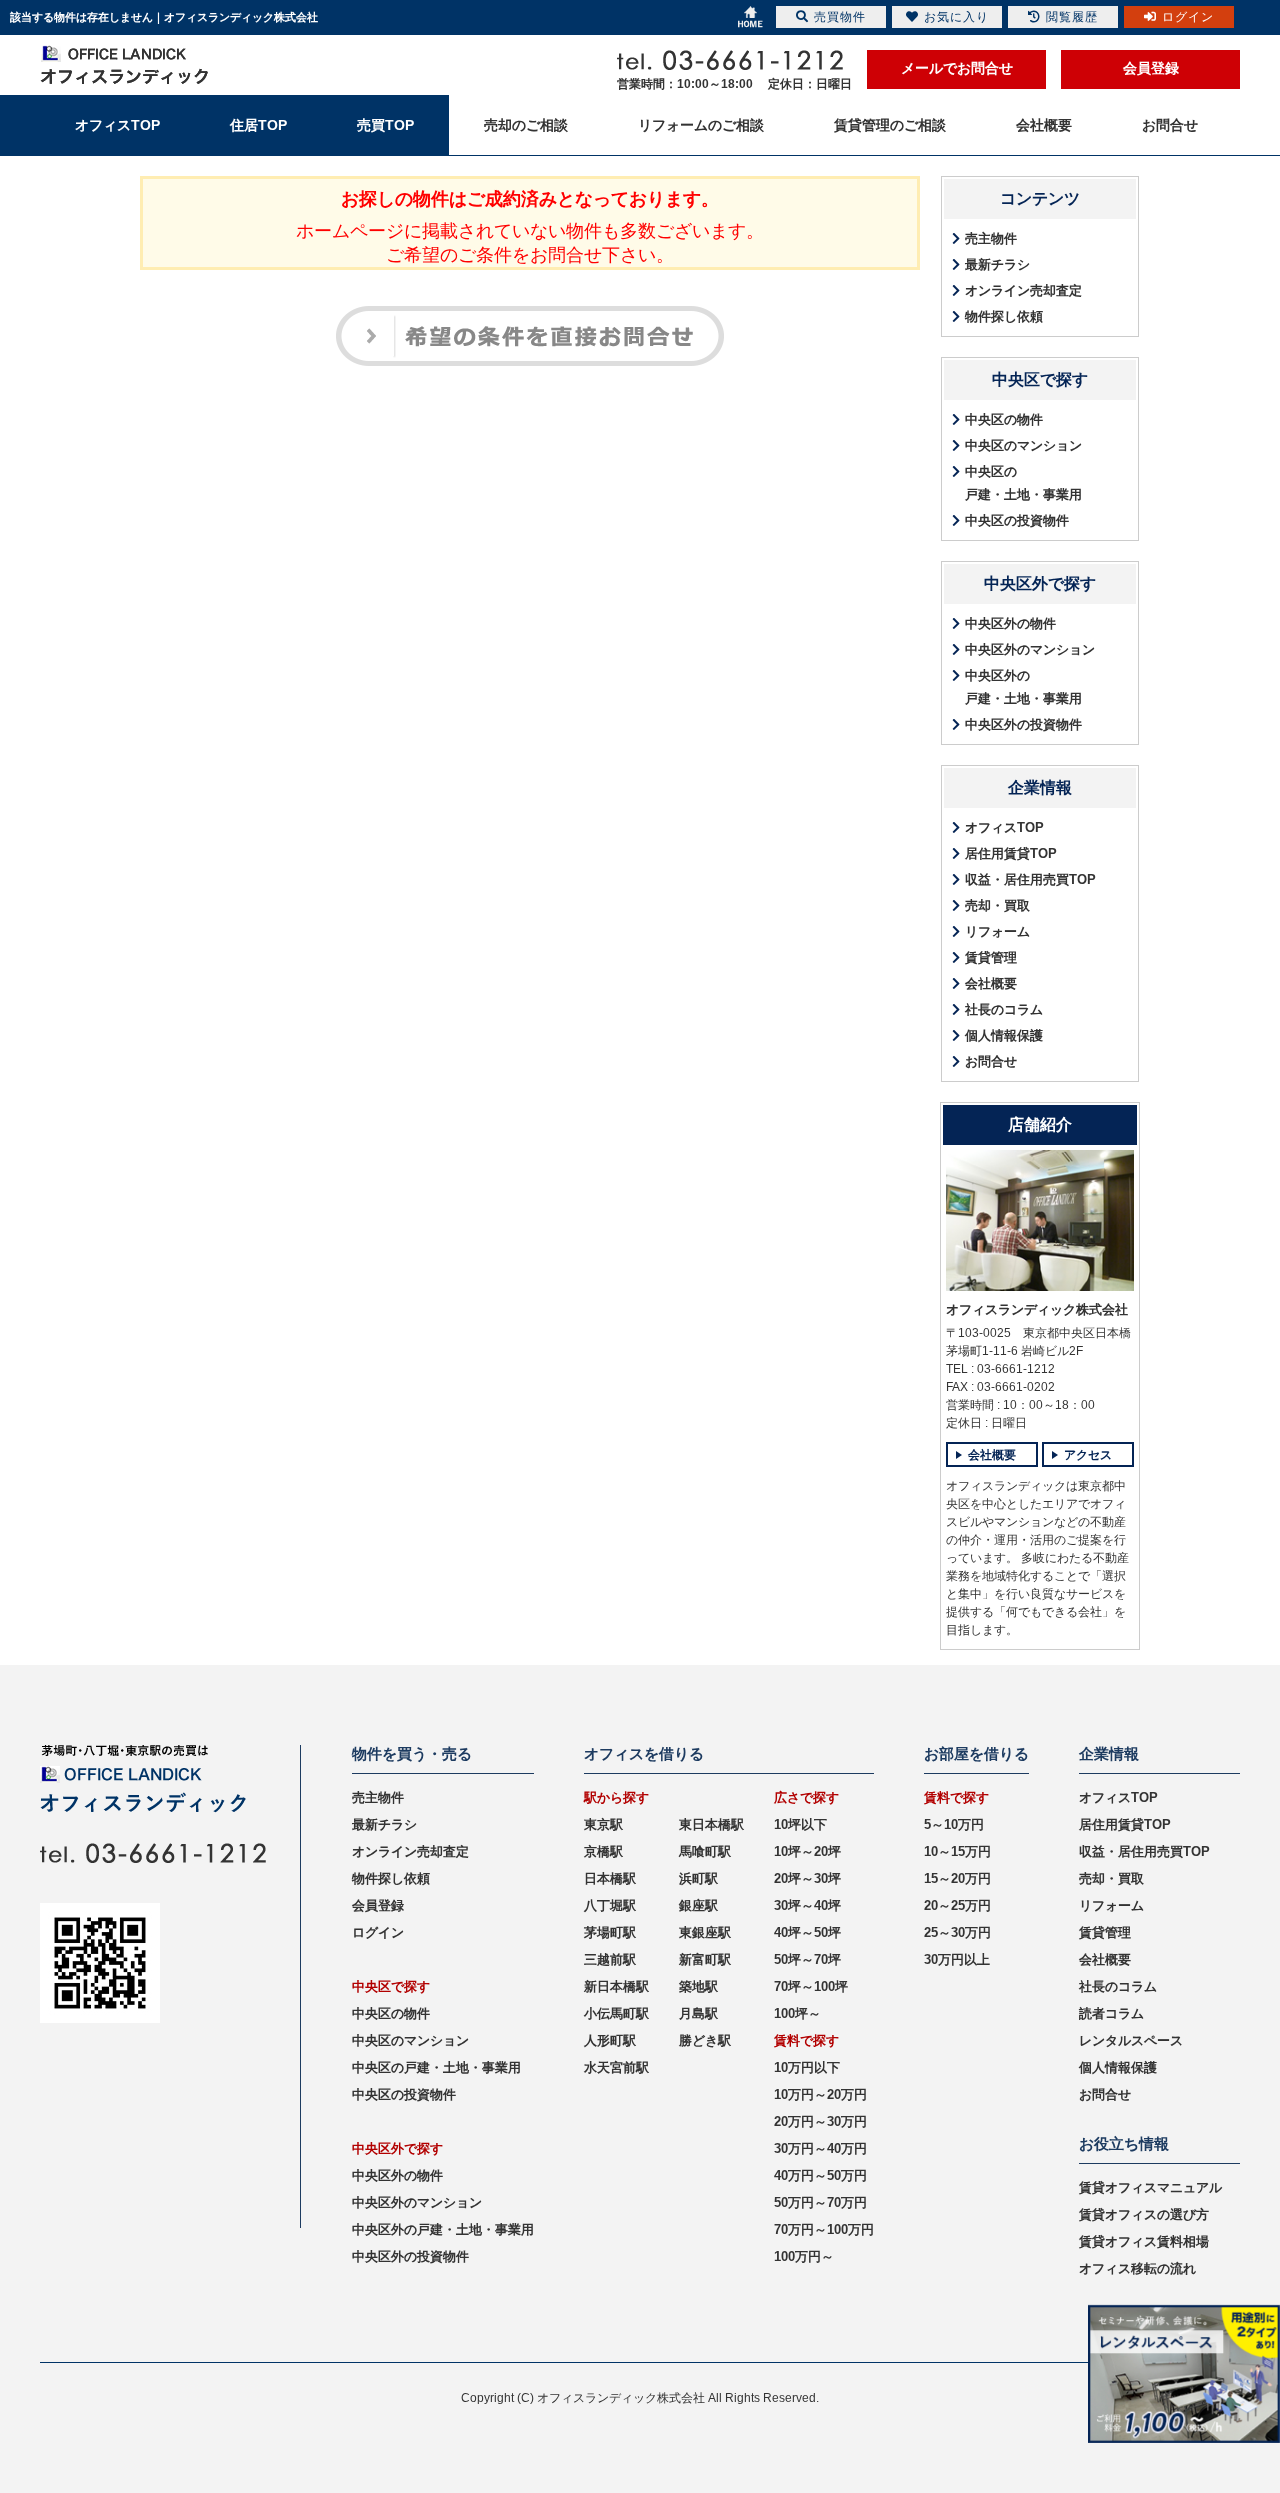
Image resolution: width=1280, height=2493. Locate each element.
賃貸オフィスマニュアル (1150, 2187)
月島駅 (698, 2013)
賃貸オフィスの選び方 (1144, 2214)
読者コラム (1111, 2013)
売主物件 (991, 238)
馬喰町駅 (705, 1851)
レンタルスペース (1131, 2040)
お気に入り (956, 17)
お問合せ (991, 1061)
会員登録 (1151, 68)
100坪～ (797, 2013)
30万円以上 (957, 1959)
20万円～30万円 (820, 2121)
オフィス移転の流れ (1137, 2268)
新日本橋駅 (616, 1986)
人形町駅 (610, 2040)
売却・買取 (997, 905)
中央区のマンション (1023, 445)
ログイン (378, 1932)
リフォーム (997, 931)
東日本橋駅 (711, 1824)
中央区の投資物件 (1017, 520)
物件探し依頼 (1004, 316)
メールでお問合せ (957, 68)
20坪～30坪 (807, 1878)
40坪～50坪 (807, 1932)
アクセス (1088, 1455)
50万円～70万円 (820, 2202)
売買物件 (840, 17)
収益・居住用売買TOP (1030, 879)
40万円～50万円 (820, 2175)
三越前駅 (610, 1959)
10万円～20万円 (820, 2094)
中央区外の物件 (1010, 623)
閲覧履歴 (1072, 17)
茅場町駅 (610, 1932)
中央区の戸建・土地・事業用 (1023, 483)
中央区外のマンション (1030, 649)
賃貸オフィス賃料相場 (1144, 2241)
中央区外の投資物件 (1023, 724)
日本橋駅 (610, 1878)
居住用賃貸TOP (1011, 853)
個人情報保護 (1004, 1035)
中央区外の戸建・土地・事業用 (1023, 687)
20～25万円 (957, 1905)
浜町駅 (698, 1878)
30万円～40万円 (820, 2148)
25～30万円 (957, 1932)
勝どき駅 (705, 2040)
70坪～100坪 (811, 1986)
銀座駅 (698, 1905)
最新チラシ (997, 264)
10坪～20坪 (807, 1851)
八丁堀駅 (610, 1905)
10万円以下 (807, 2067)
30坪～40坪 (807, 1905)
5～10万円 (954, 1824)
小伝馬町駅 (616, 2013)
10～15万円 (957, 1851)
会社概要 (991, 983)
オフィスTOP (1004, 827)
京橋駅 (603, 1851)
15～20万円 (957, 1878)
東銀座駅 (705, 1932)
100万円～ (804, 2256)
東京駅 (603, 1824)
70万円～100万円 (824, 2229)
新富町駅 (705, 1959)
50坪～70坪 (807, 1959)
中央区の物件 (1004, 419)
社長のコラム (1004, 1009)
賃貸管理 (991, 957)
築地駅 (698, 1986)
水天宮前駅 (616, 2067)
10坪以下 (800, 1824)
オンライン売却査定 (1023, 290)
